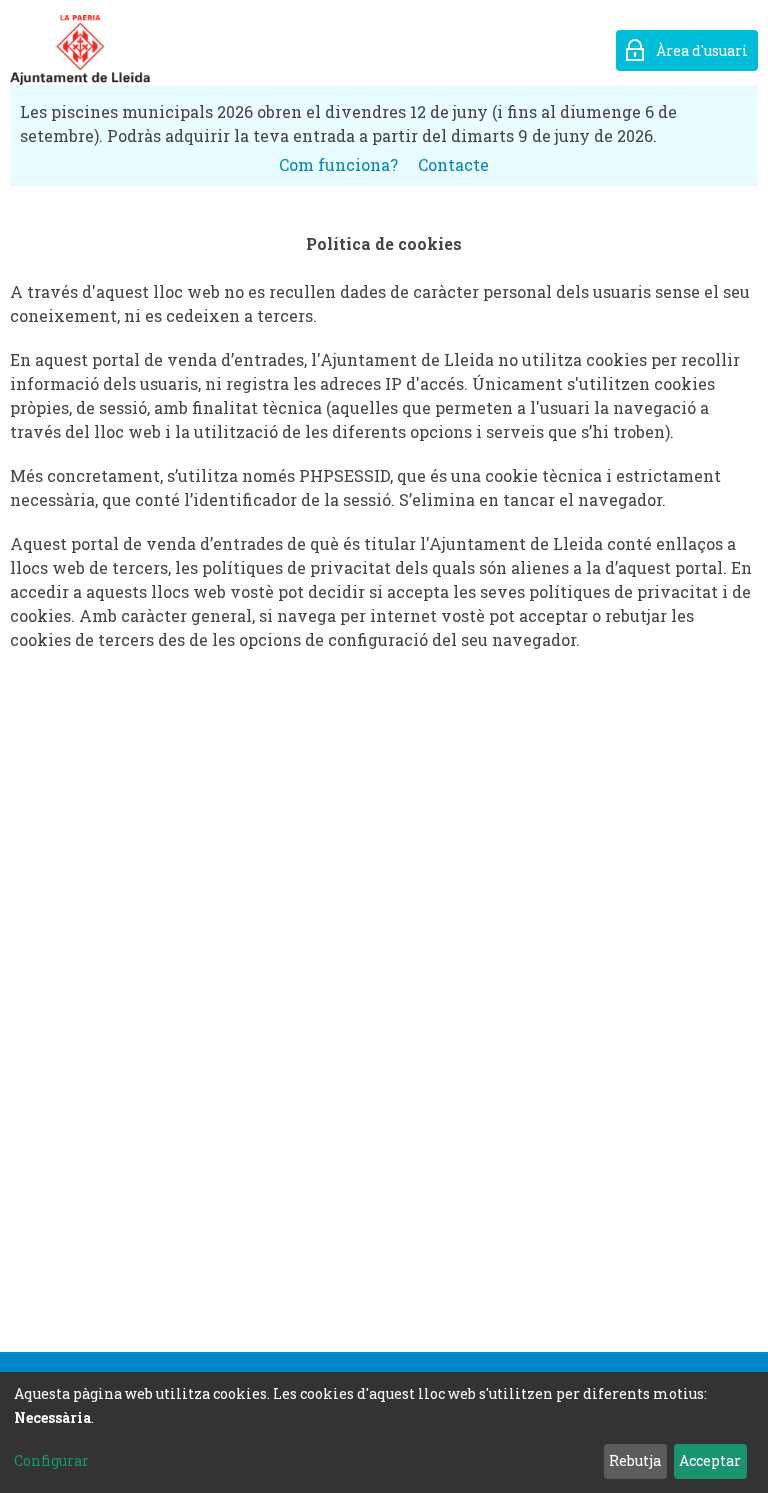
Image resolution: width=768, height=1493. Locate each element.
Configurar (51, 1460)
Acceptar (710, 1460)
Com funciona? (338, 164)
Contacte (453, 164)
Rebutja (635, 1460)
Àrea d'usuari (702, 50)
